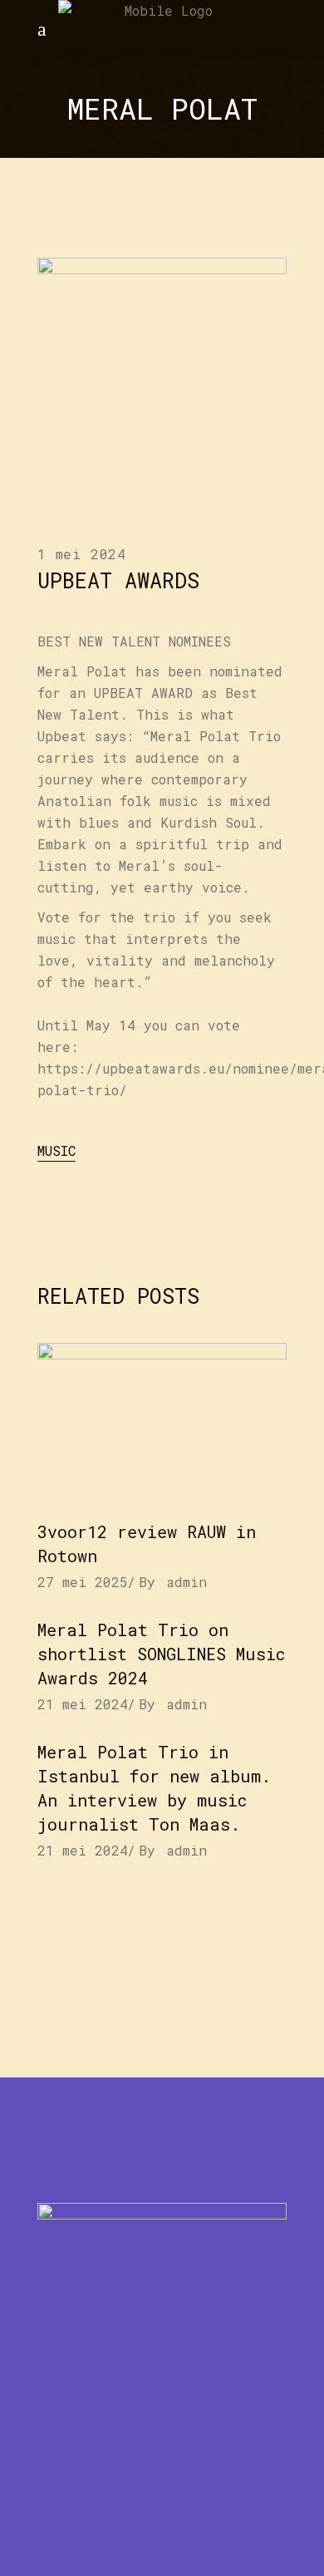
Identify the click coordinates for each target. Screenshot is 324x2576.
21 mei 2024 (83, 1704)
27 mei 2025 (83, 1582)
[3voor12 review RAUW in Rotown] (162, 1423)
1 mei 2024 (82, 554)
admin (187, 1582)
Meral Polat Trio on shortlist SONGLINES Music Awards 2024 (162, 1654)
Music (56, 1150)
